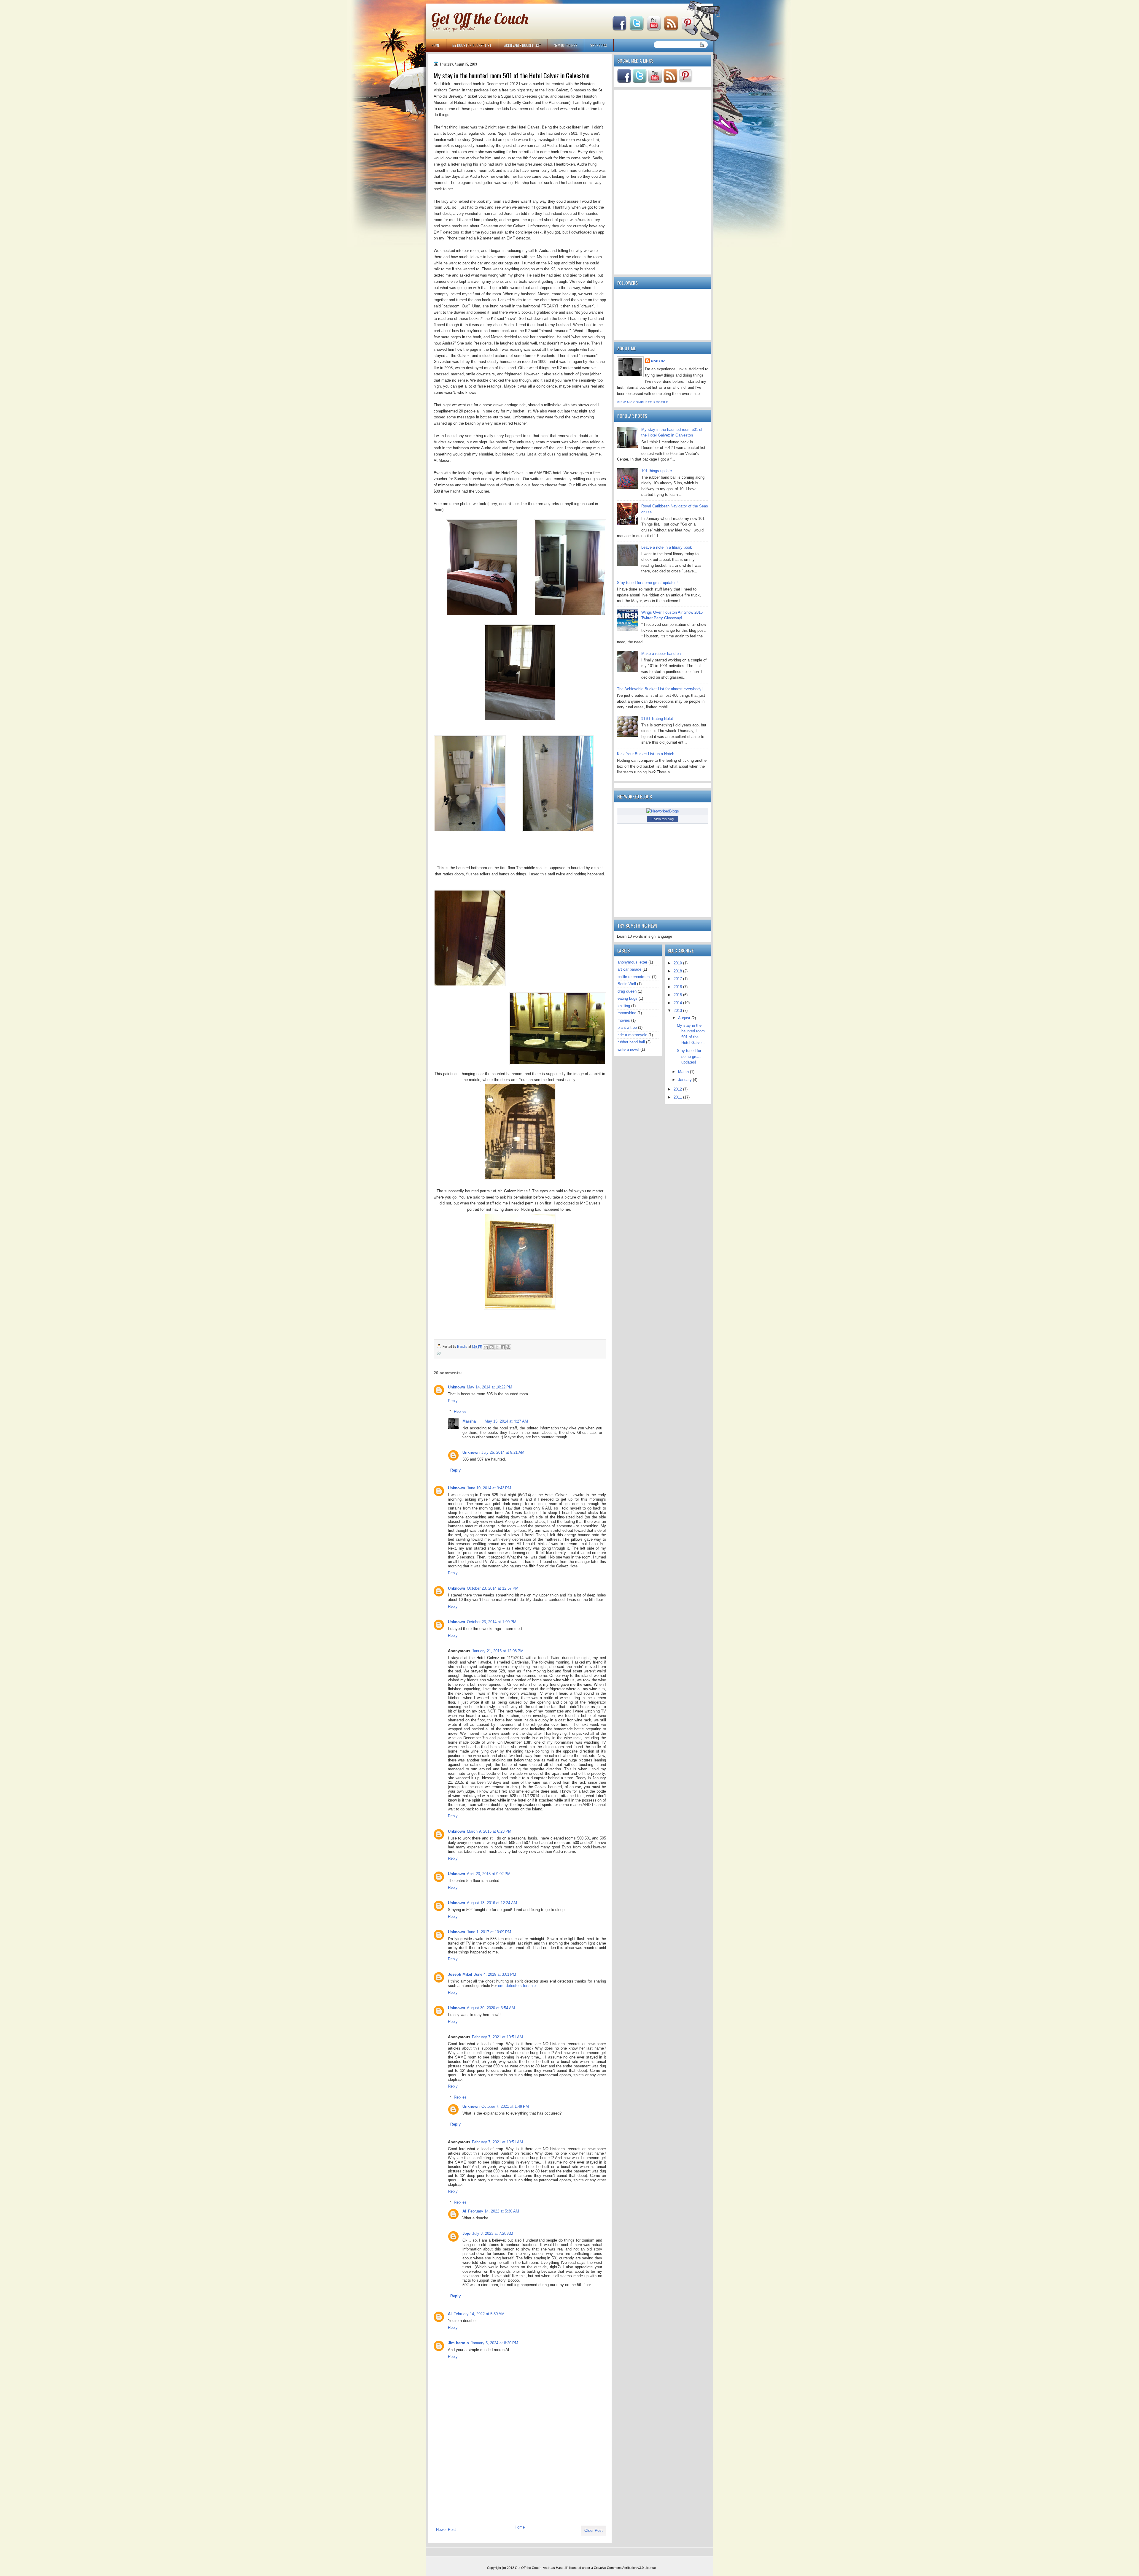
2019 (678, 963)
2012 (678, 1089)
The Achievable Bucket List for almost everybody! (660, 689)
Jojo (466, 2233)
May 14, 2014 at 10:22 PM (490, 1387)
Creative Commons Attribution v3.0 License (625, 2568)
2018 (678, 971)
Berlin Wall (627, 984)
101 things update (657, 471)
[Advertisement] (478, 2480)
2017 (678, 979)
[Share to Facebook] (503, 1347)
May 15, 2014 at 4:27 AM (506, 1421)
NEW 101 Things (566, 45)
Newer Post (446, 2530)
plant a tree (627, 1027)
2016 (678, 987)
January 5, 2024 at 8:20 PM (494, 2343)
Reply (453, 1401)
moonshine (627, 1013)
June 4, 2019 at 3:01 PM (495, 1974)
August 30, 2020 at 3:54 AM (491, 2008)
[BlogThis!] (491, 1347)
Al (464, 2211)
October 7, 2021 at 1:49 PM (505, 2106)
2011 (678, 1097)
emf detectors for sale (517, 1986)
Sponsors (599, 45)
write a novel (628, 1049)
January (685, 1080)
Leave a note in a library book (667, 547)
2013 (678, 1011)
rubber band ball (631, 1042)
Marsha (469, 1421)
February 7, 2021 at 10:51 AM (497, 2037)
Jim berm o (458, 2343)
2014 (678, 1003)
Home (436, 45)
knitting (624, 1006)
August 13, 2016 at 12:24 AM (492, 1903)
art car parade (629, 969)
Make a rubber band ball (662, 654)
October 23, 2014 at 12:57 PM (493, 1588)
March (684, 1072)
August (685, 1018)
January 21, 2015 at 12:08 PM (498, 1651)
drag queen (627, 991)
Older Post (594, 2530)
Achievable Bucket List (523, 45)
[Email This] (486, 1347)
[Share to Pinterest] (508, 1347)
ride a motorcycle (632, 1035)
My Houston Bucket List (472, 45)
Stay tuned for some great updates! (647, 583)
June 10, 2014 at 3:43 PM (489, 1488)
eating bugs (627, 998)
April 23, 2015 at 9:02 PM (489, 1874)
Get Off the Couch (480, 19)
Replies (460, 1411)
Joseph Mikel (460, 1974)
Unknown (456, 1387)
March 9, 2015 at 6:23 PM (489, 1831)
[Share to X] (497, 1347)
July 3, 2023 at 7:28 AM (493, 2233)
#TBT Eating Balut (657, 719)
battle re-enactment (634, 977)
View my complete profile (643, 402)
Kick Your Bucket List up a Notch (646, 754)
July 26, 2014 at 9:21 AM (503, 1452)
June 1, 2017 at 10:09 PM (489, 1932)
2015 (678, 995)
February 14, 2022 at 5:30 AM (494, 2211)
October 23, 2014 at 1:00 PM (492, 1622)
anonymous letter (632, 962)
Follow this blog (663, 819)
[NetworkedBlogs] (663, 811)
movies (624, 1020)
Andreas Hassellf (555, 2568)
